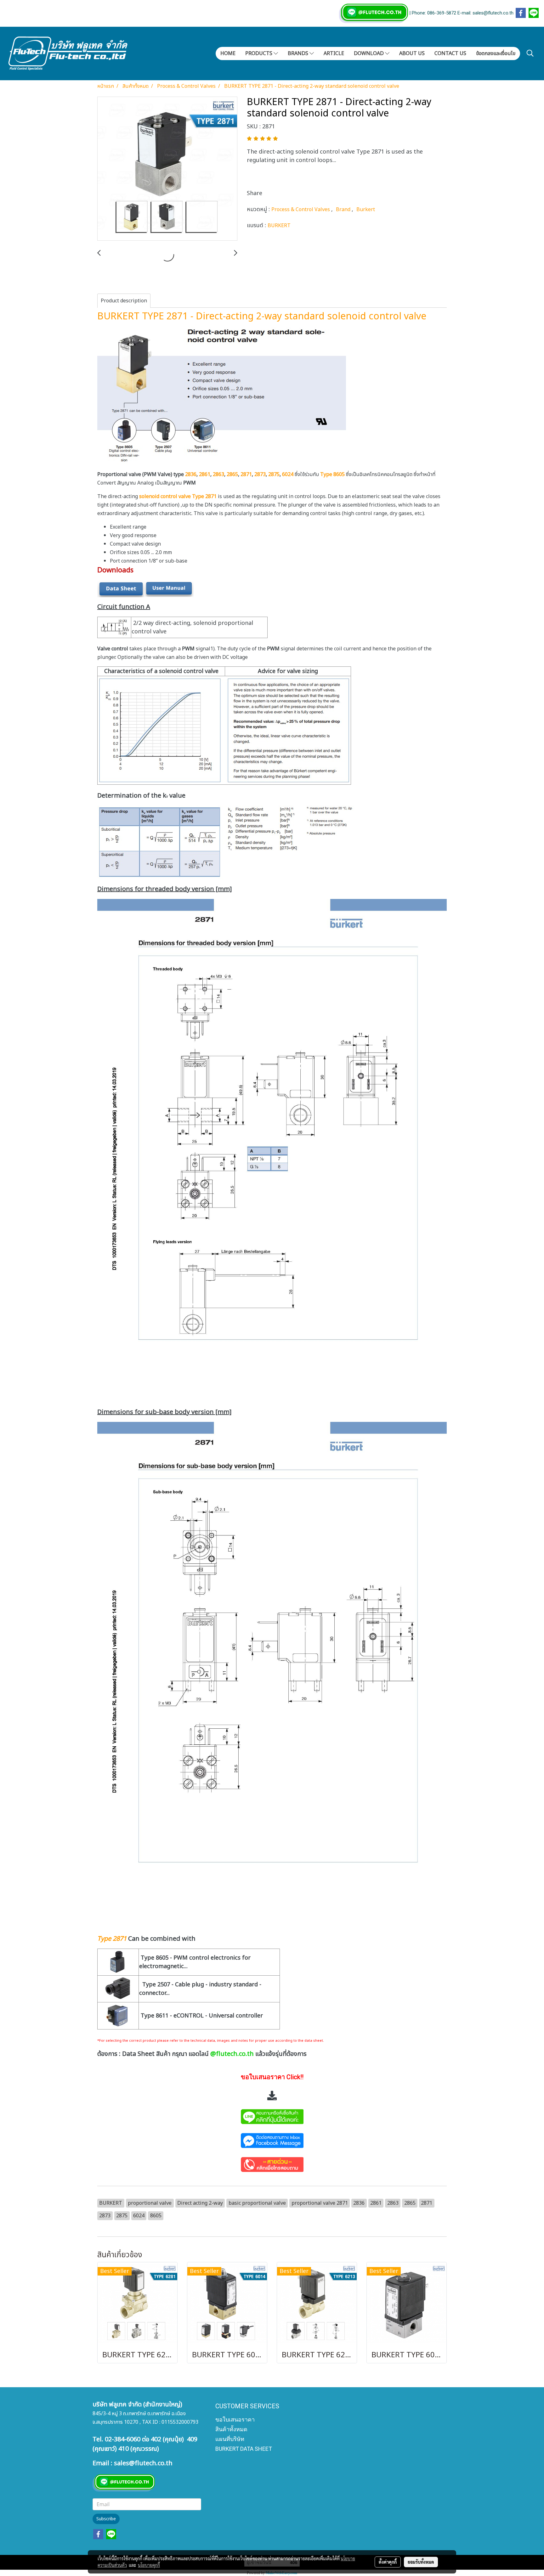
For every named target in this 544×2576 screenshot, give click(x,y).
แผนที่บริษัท (230, 2439)
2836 (191, 474)
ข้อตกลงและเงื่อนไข (496, 53)
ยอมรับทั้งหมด (421, 2562)
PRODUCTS (259, 53)
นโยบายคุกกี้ (149, 2565)
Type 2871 (112, 1939)
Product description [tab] (124, 301)
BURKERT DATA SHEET (244, 2449)
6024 (288, 474)
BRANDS (299, 53)
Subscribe (106, 2519)
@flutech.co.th (232, 2054)
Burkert (366, 210)
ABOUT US (412, 53)
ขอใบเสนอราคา (235, 2419)
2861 (205, 474)
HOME (228, 53)
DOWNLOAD (369, 53)
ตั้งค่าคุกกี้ (388, 2562)
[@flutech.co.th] (272, 2116)
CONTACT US (450, 53)
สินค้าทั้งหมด (231, 2429)
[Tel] (272, 2164)
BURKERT (279, 226)
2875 (274, 474)
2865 (232, 474)
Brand (344, 210)
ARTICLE (334, 53)
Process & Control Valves (301, 210)
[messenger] (272, 2140)
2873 (260, 474)
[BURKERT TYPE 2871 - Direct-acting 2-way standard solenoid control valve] (167, 169)
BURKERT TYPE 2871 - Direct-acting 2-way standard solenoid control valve (262, 317)
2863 (218, 474)
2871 (246, 474)
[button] (530, 53)
